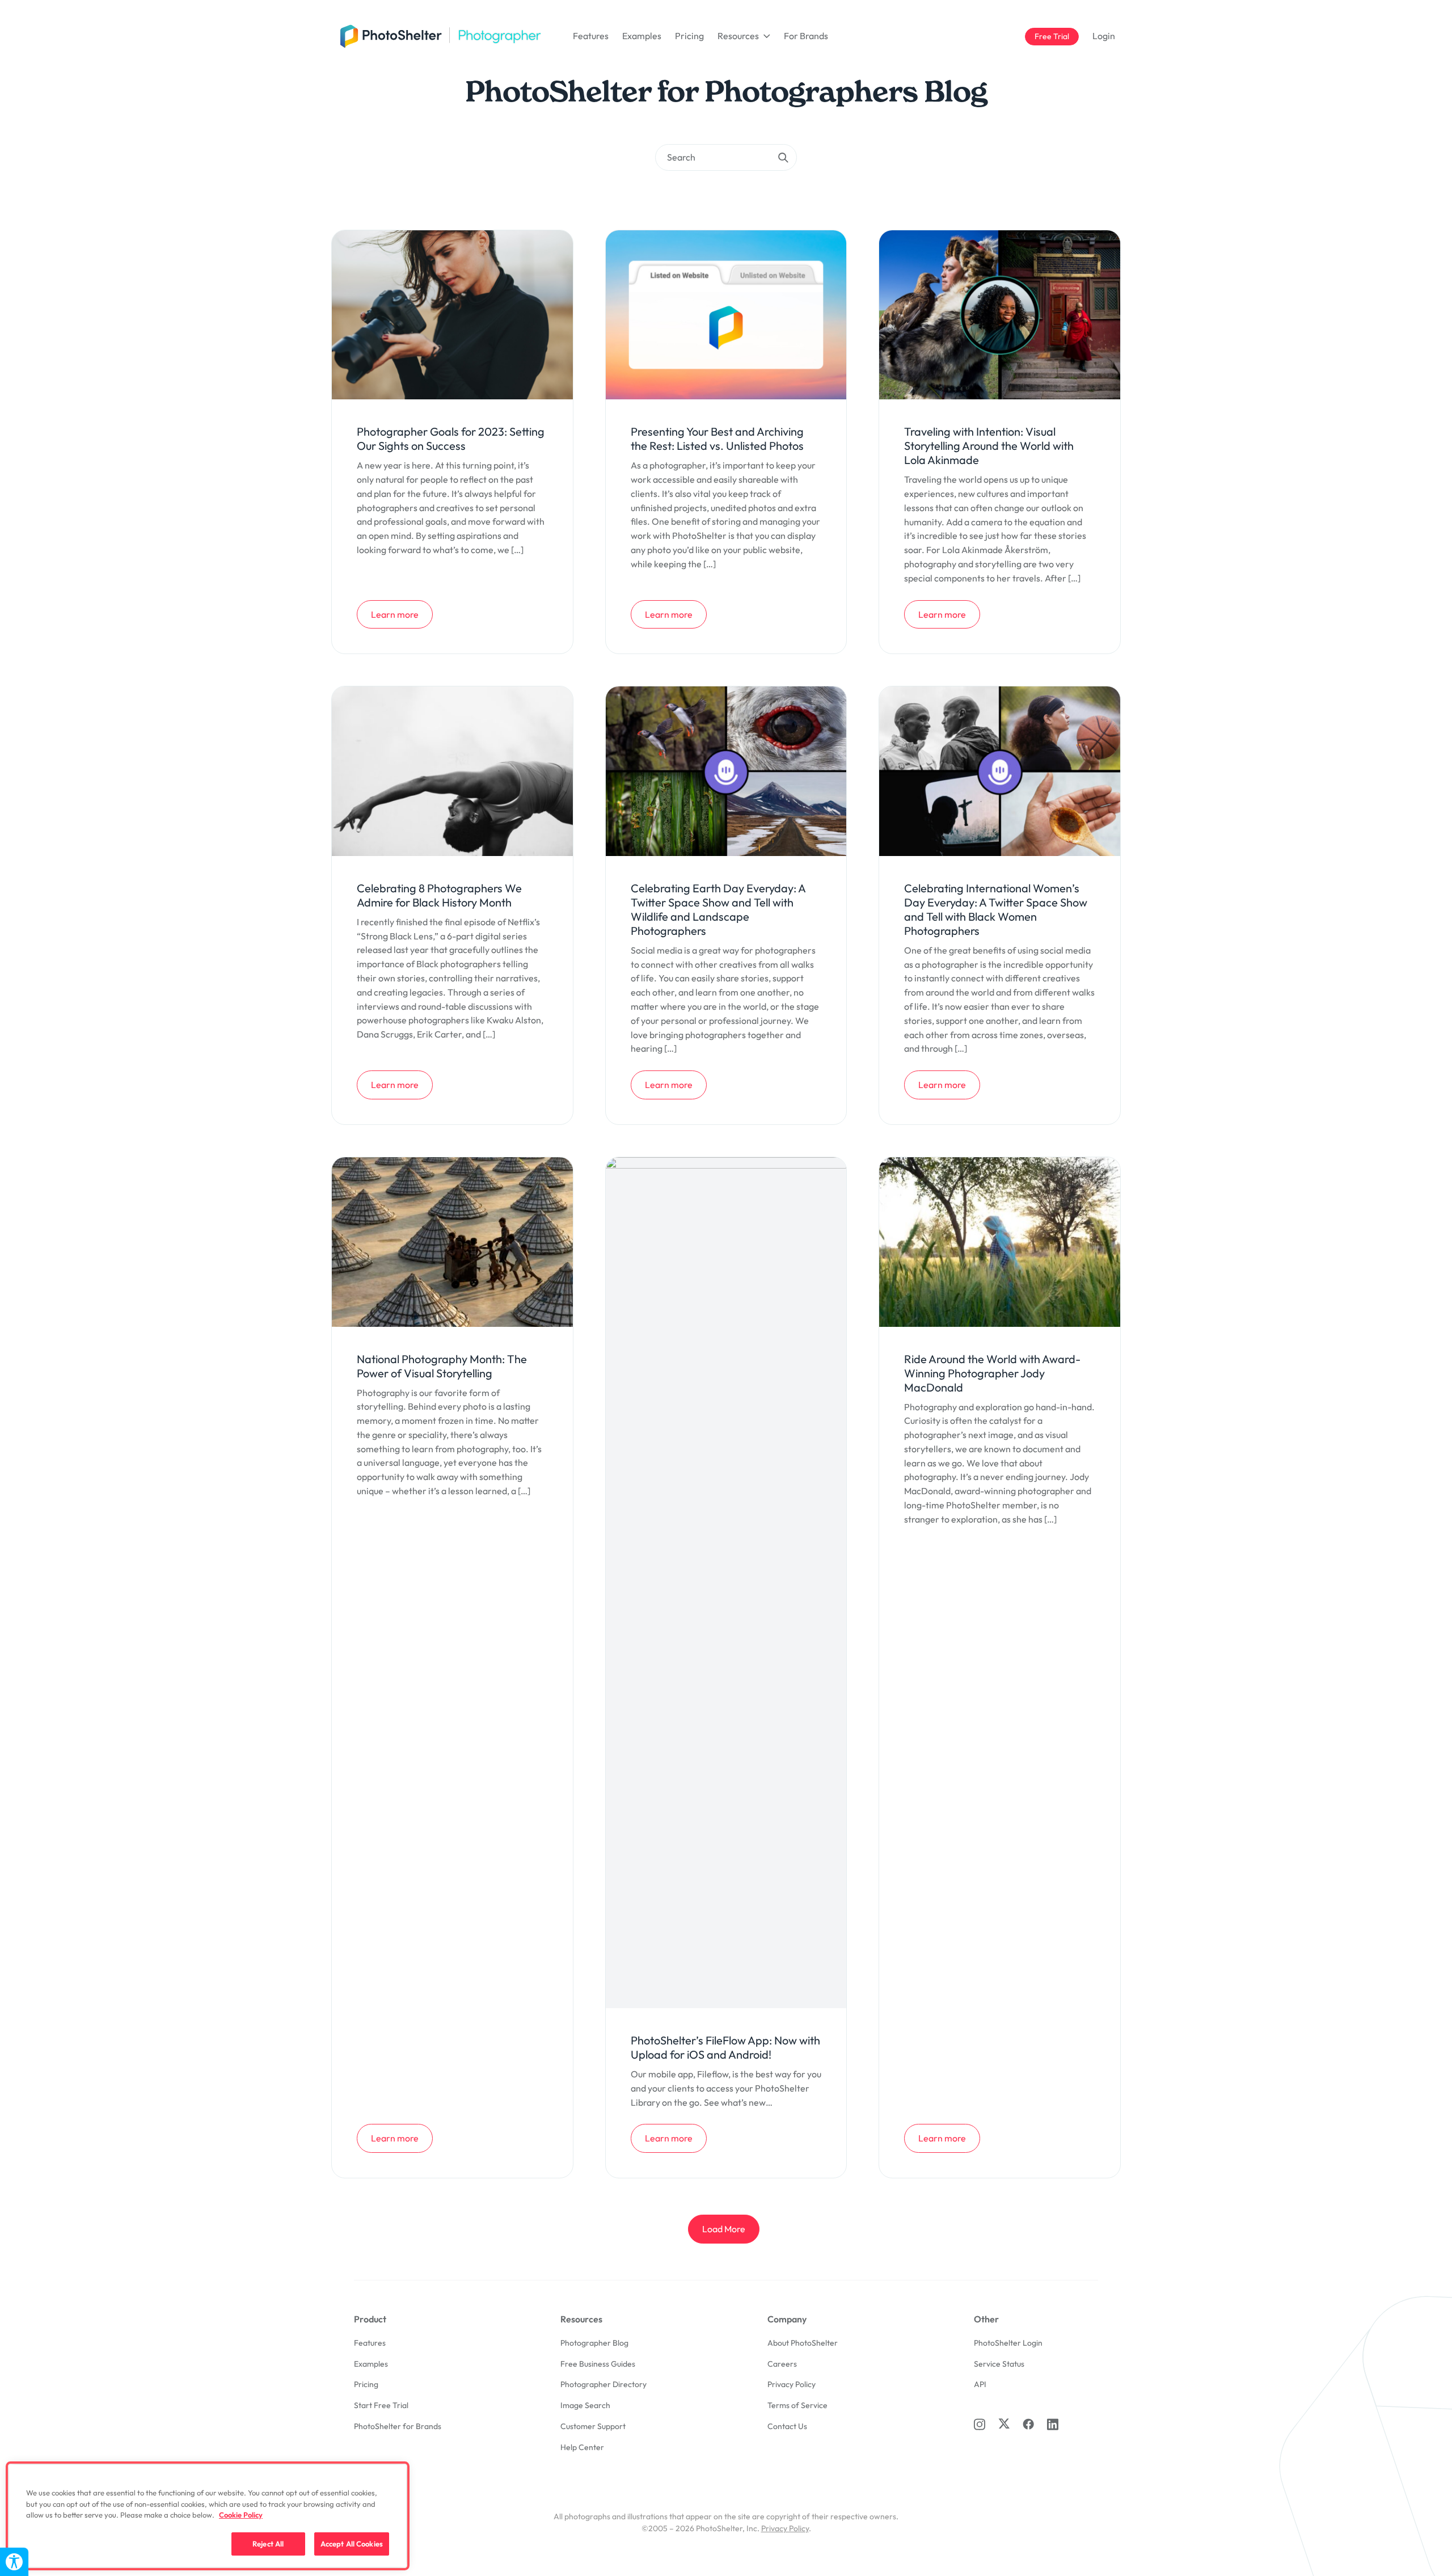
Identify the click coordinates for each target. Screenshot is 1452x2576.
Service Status (999, 2364)
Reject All (268, 2543)
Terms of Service (797, 2405)
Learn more (402, 614)
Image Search (585, 2405)
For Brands (806, 36)
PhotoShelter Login (1008, 2343)
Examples (642, 36)
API (980, 2384)
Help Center (582, 2447)
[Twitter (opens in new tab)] (1004, 2423)
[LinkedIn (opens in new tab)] (1053, 2424)
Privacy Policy (792, 2384)
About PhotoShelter (803, 2343)
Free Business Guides (598, 2364)
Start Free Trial (381, 2405)
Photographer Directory (603, 2384)
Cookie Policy (241, 2515)
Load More (724, 2229)
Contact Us (787, 2426)
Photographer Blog (594, 2343)
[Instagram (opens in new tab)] (980, 2424)
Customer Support (593, 2426)
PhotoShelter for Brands (398, 2426)
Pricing (689, 36)
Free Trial (1056, 36)
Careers (782, 2364)
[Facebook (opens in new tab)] (1028, 2424)
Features (591, 36)
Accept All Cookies (352, 2543)
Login (1104, 36)
